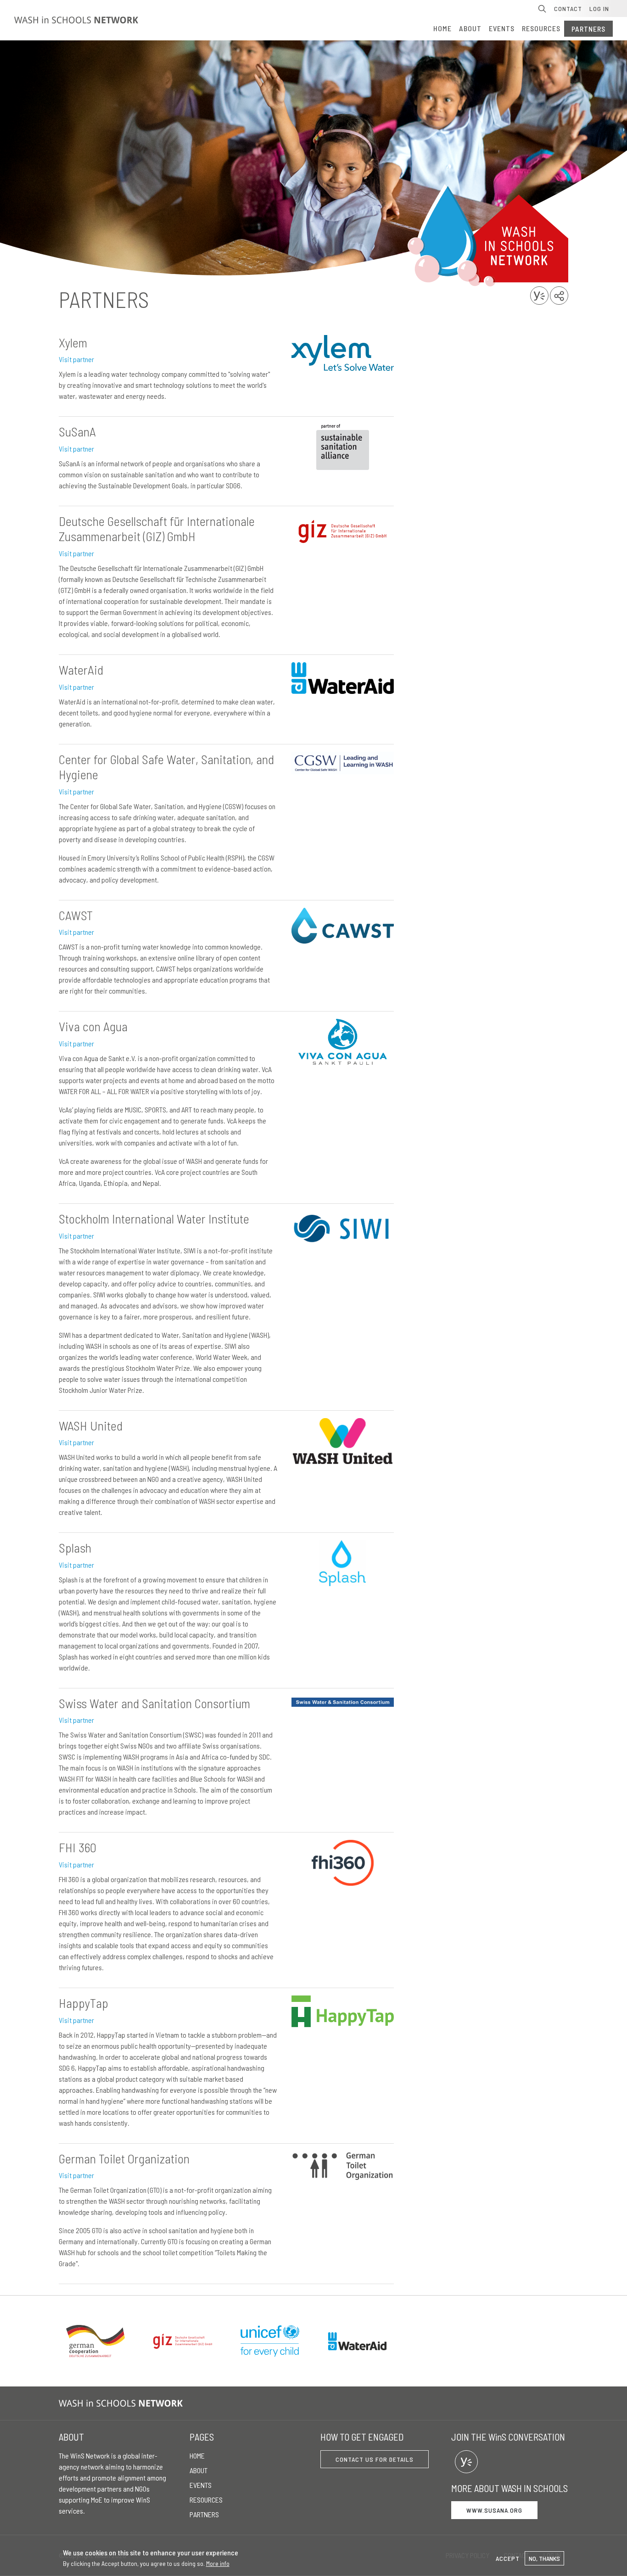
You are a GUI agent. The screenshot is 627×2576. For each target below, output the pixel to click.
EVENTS (502, 28)
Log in (599, 8)
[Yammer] (466, 2462)
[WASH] (123, 2403)
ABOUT (470, 28)
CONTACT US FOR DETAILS (375, 2459)
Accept (508, 2558)
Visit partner (76, 359)
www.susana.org (494, 2510)
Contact (568, 8)
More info (218, 2563)
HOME (442, 28)
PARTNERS (588, 29)
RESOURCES (541, 28)
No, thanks (544, 2558)
